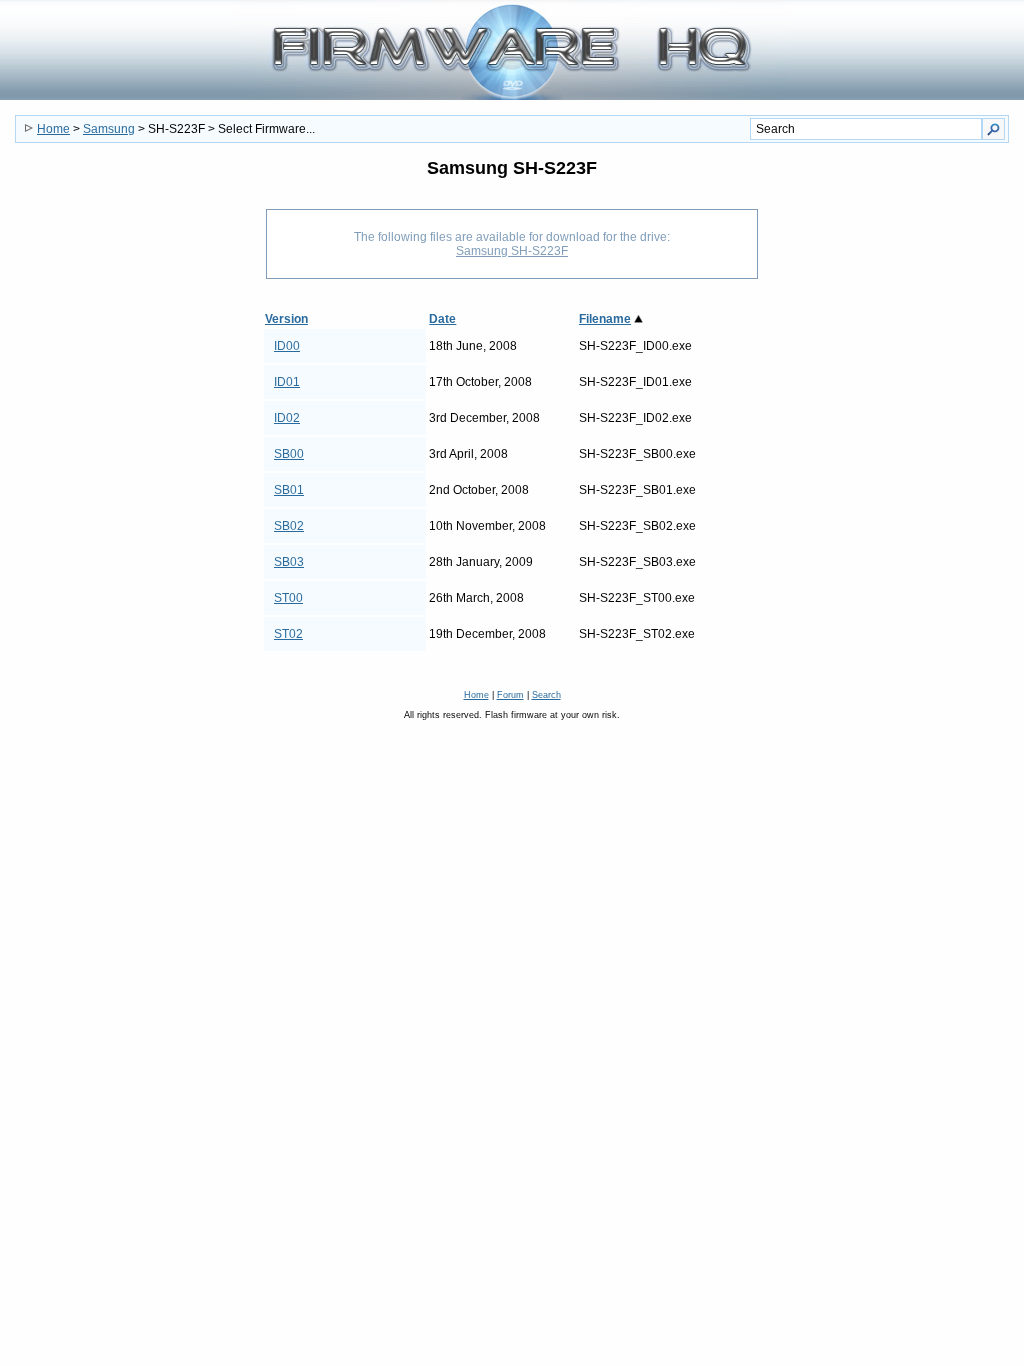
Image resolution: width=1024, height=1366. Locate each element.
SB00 (289, 454)
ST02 (288, 634)
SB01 (289, 490)
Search (546, 695)
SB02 (289, 526)
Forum (510, 695)
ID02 (287, 418)
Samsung (109, 129)
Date (442, 319)
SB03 (289, 562)
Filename (605, 319)
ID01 (287, 382)
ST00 (288, 598)
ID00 (287, 346)
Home (53, 129)
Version (286, 319)
